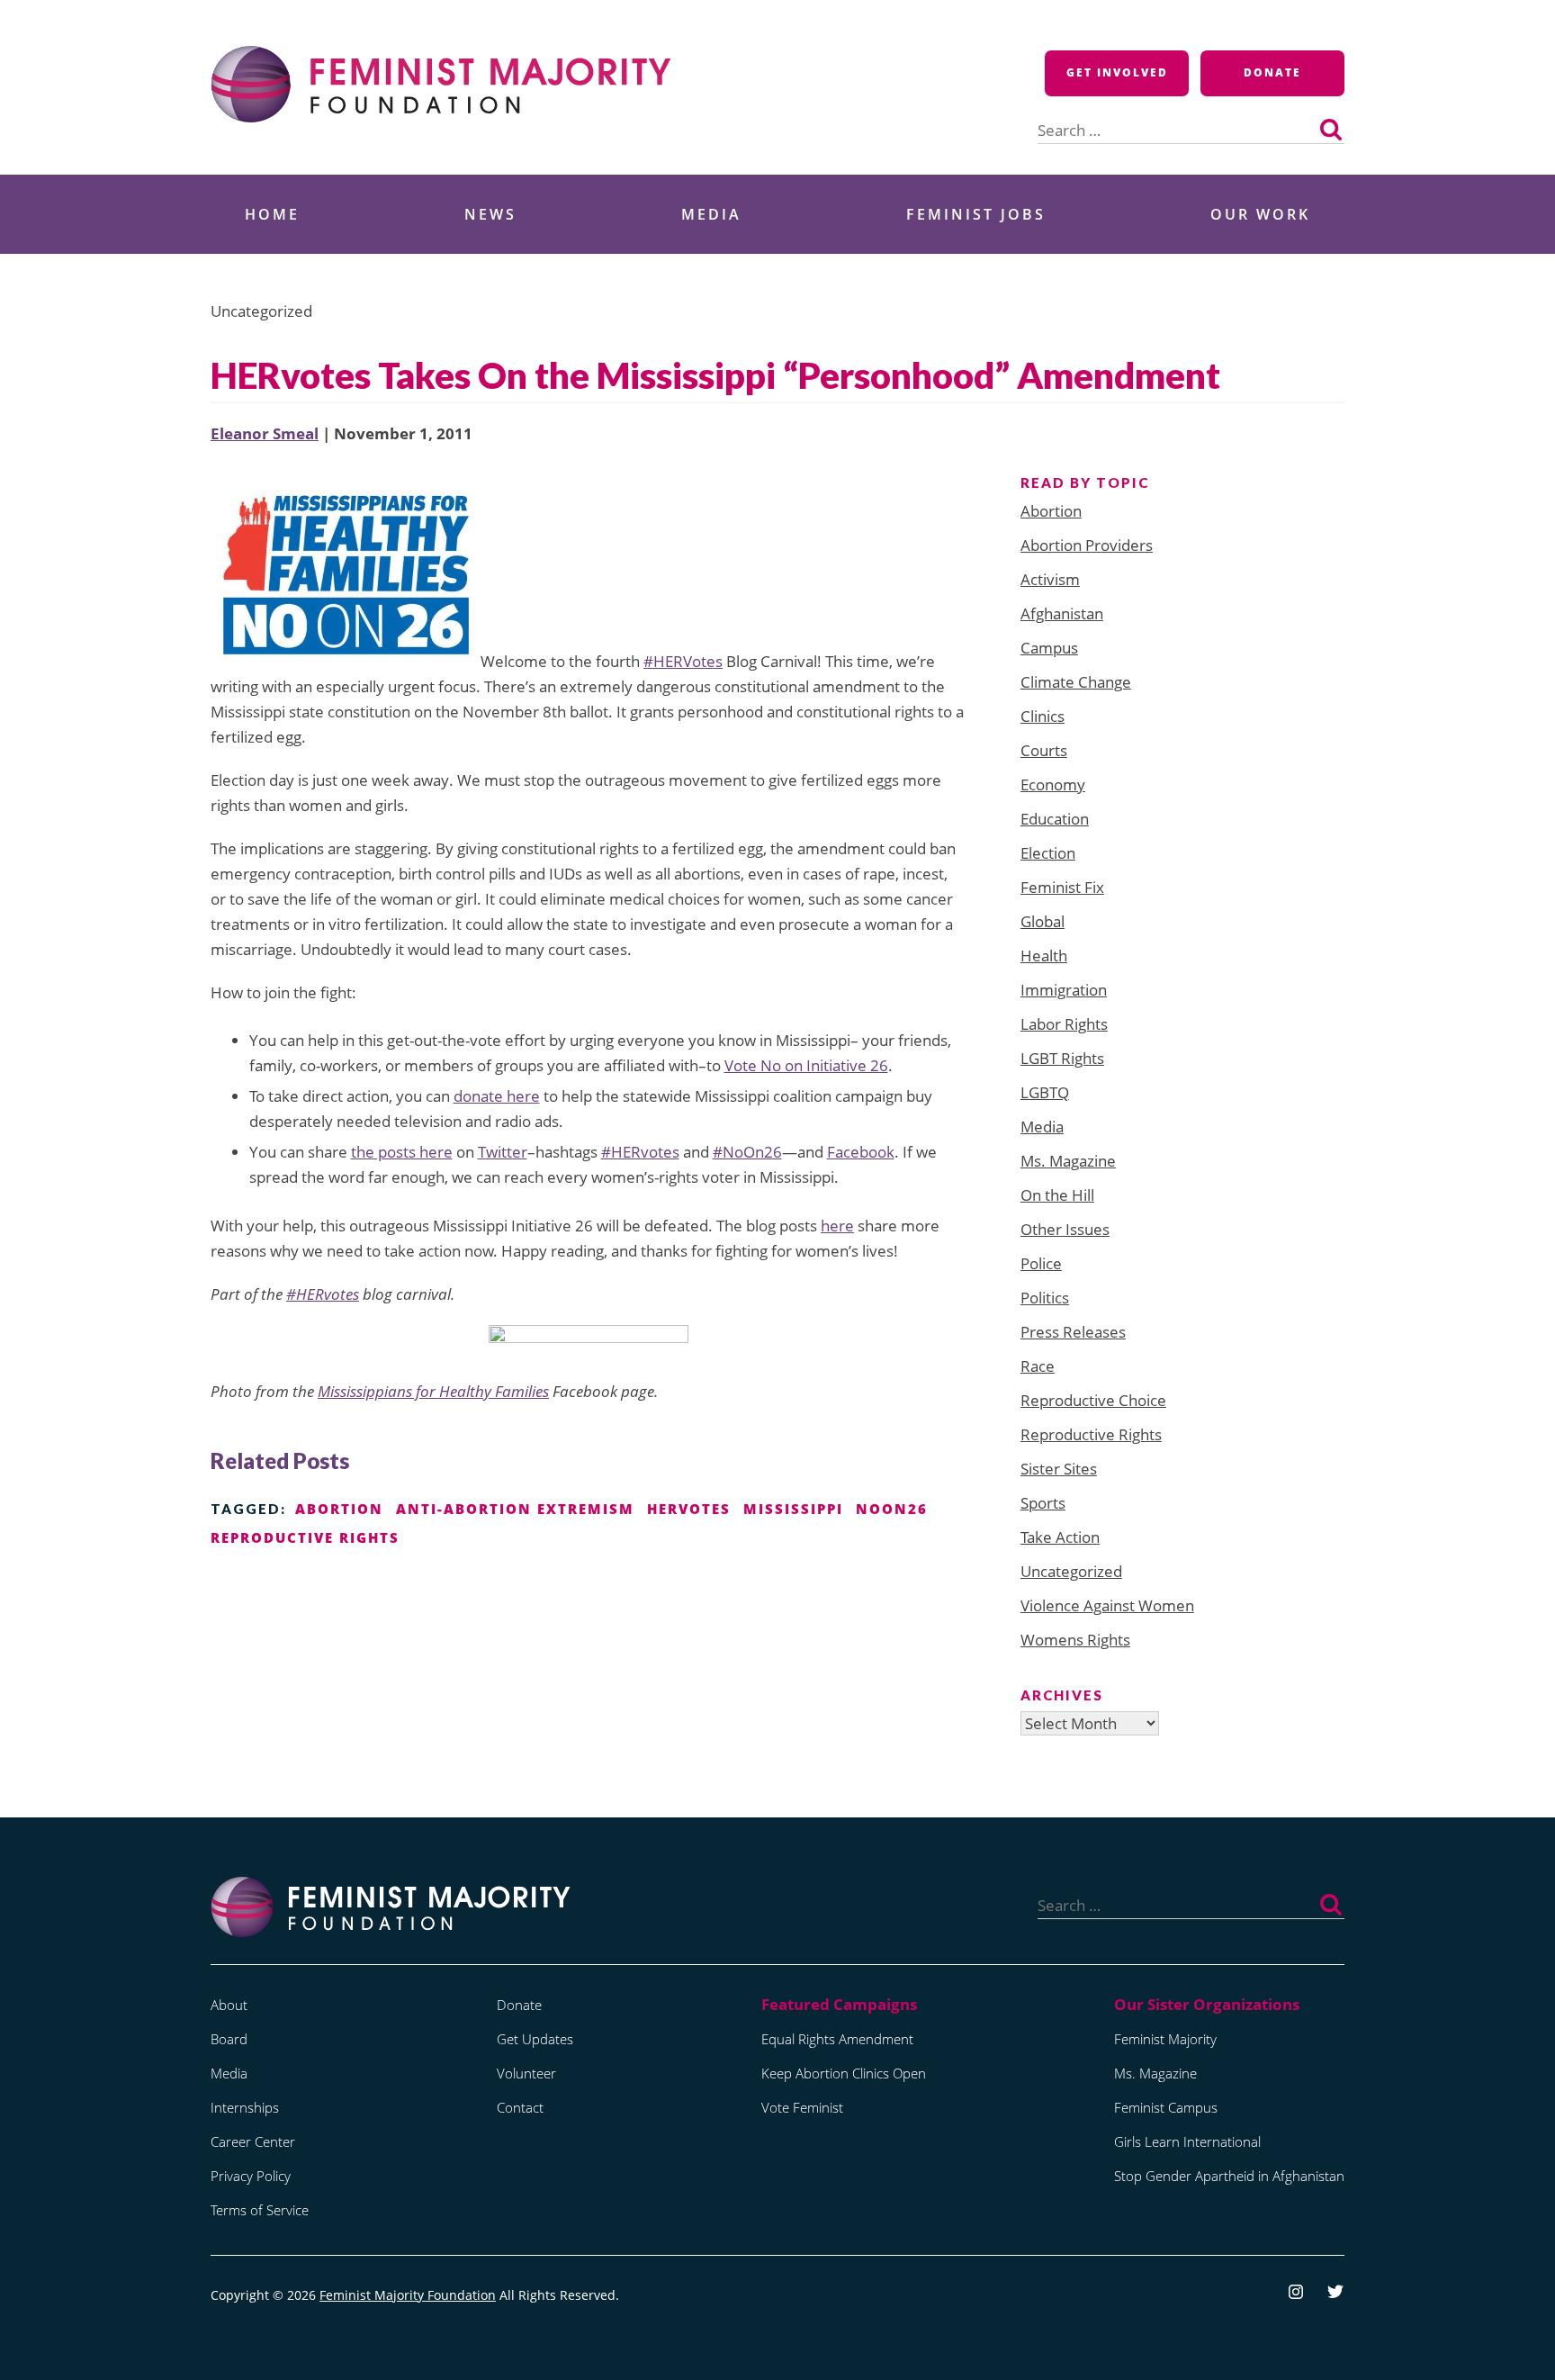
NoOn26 (892, 1509)
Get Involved (1117, 72)
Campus (1049, 648)
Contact (520, 2107)
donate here (497, 1096)
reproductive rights (305, 1537)
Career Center (253, 2141)
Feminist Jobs (976, 214)
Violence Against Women (1107, 1605)
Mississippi (793, 1509)
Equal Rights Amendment (837, 2039)
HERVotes (689, 1509)
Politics (1045, 1298)
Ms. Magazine (1068, 1161)
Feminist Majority (1165, 2039)
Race (1038, 1366)
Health (1044, 956)
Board (229, 2039)
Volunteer (526, 2073)
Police (1041, 1263)
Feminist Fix (1062, 887)
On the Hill (1057, 1195)
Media (711, 214)
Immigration (1064, 990)
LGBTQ (1045, 1092)
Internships (245, 2107)
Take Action (1060, 1537)
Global (1043, 921)
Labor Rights (1064, 1024)
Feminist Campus (1166, 2107)
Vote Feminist (802, 2107)
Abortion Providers (1087, 545)
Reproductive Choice (1093, 1400)
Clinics (1043, 716)
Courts (1044, 750)
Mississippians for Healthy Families (433, 1391)
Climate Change (1076, 682)
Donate (1272, 72)
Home (272, 214)
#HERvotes (640, 1152)
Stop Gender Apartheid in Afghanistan (1229, 2176)
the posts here (402, 1152)
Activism (1050, 579)
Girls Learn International (1187, 2141)
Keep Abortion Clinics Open (844, 2073)
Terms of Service (260, 2210)
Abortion (1051, 511)
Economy (1053, 784)
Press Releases (1073, 1332)
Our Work (1260, 214)
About (229, 2005)
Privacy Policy (251, 2176)
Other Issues (1065, 1229)
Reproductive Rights (1091, 1434)
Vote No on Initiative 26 (806, 1065)
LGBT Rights (1062, 1058)
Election (1048, 853)
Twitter (503, 1152)
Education (1055, 819)
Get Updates (535, 2039)
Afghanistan (1062, 613)
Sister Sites (1059, 1469)
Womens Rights (1075, 1640)
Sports (1043, 1503)
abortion (339, 1509)
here (837, 1226)
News (490, 214)
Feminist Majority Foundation (408, 2295)
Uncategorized (1071, 1571)
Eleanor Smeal (265, 433)
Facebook (861, 1152)
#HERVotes (683, 661)
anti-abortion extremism (515, 1509)
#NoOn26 (747, 1152)
